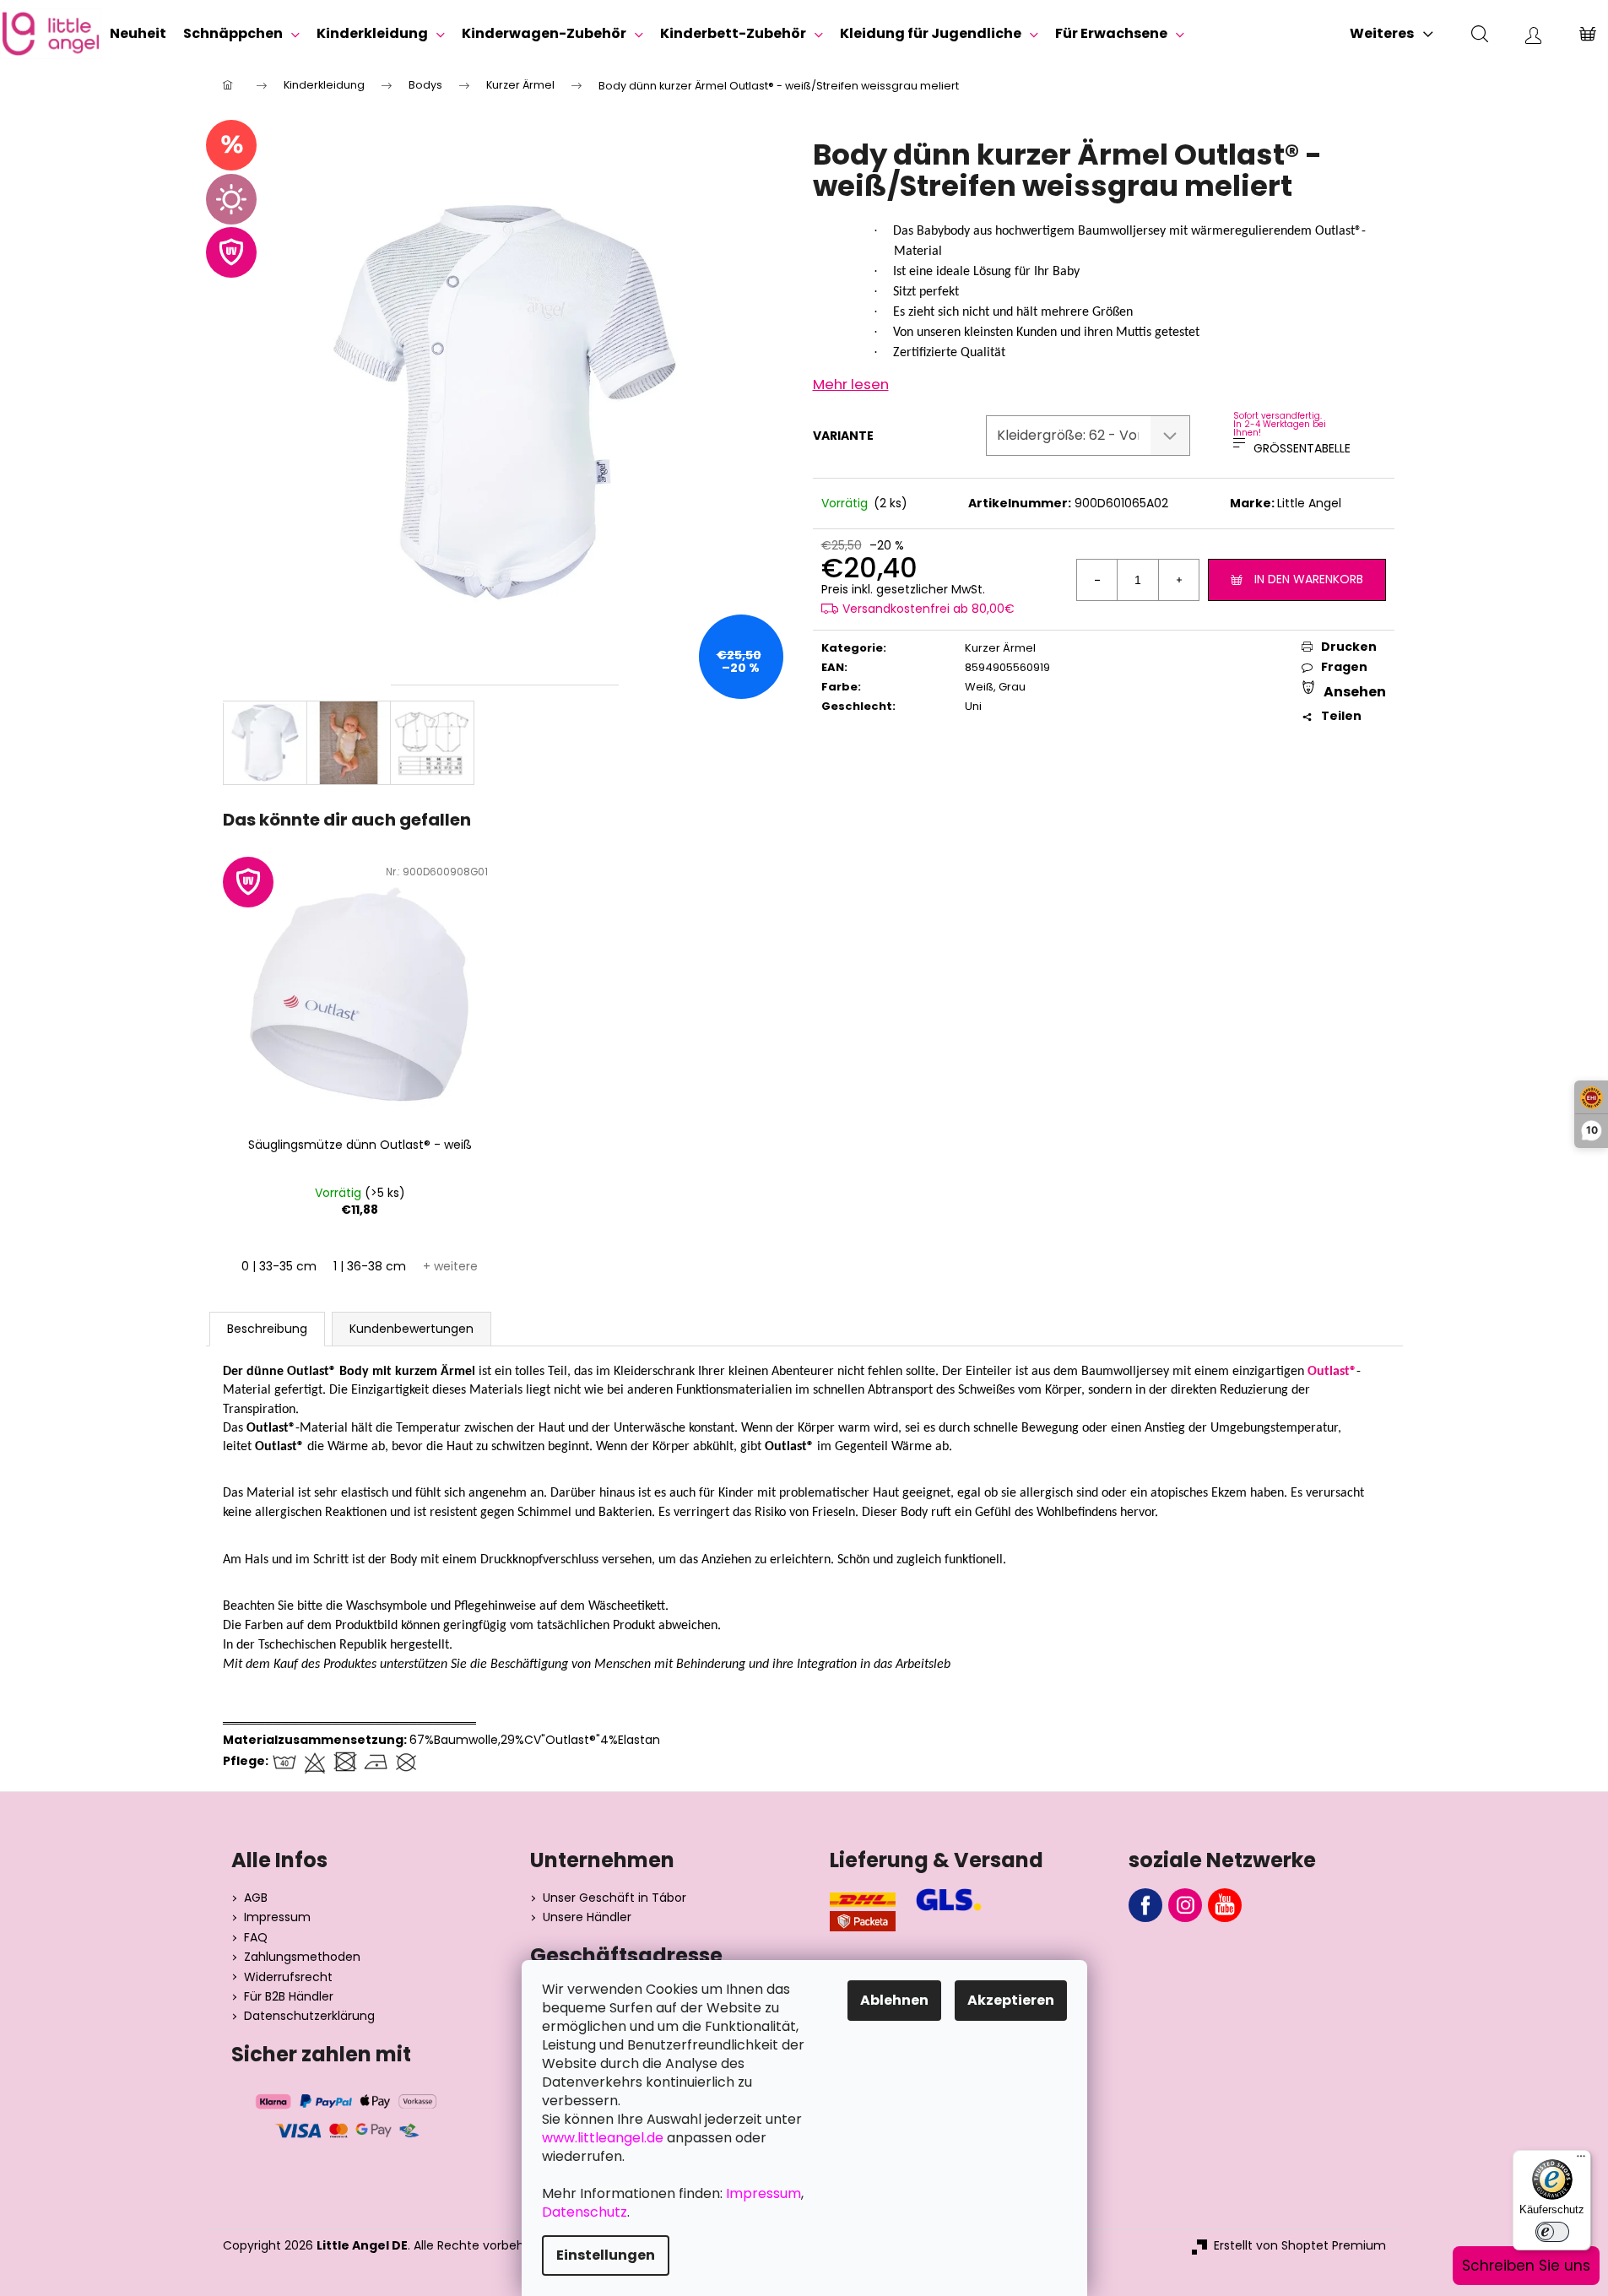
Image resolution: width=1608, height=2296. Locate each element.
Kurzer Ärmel (1000, 648)
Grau (1012, 687)
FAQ (256, 1938)
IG (1185, 1905)
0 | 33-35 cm (279, 1266)
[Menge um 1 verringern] (1097, 580)
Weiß (979, 687)
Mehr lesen (851, 384)
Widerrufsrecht (288, 1977)
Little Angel (1309, 503)
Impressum (277, 1917)
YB (1225, 1905)
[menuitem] (138, 34)
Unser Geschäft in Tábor (615, 1898)
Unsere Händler (587, 1917)
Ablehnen (894, 2000)
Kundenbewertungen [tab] (411, 1329)
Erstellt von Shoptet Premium (1300, 2246)
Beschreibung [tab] (267, 1329)
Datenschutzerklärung (309, 2016)
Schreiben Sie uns (1526, 2266)
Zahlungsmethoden (302, 1957)
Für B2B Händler (289, 1997)
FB (1145, 1905)
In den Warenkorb (1309, 579)
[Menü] (1581, 2160)
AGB (256, 1898)
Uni (973, 706)
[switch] (1552, 2232)
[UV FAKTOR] (360, 993)
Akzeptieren (1011, 2000)
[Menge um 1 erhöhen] (1178, 580)
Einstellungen (606, 2255)
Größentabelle (1302, 448)
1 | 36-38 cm (370, 1266)
